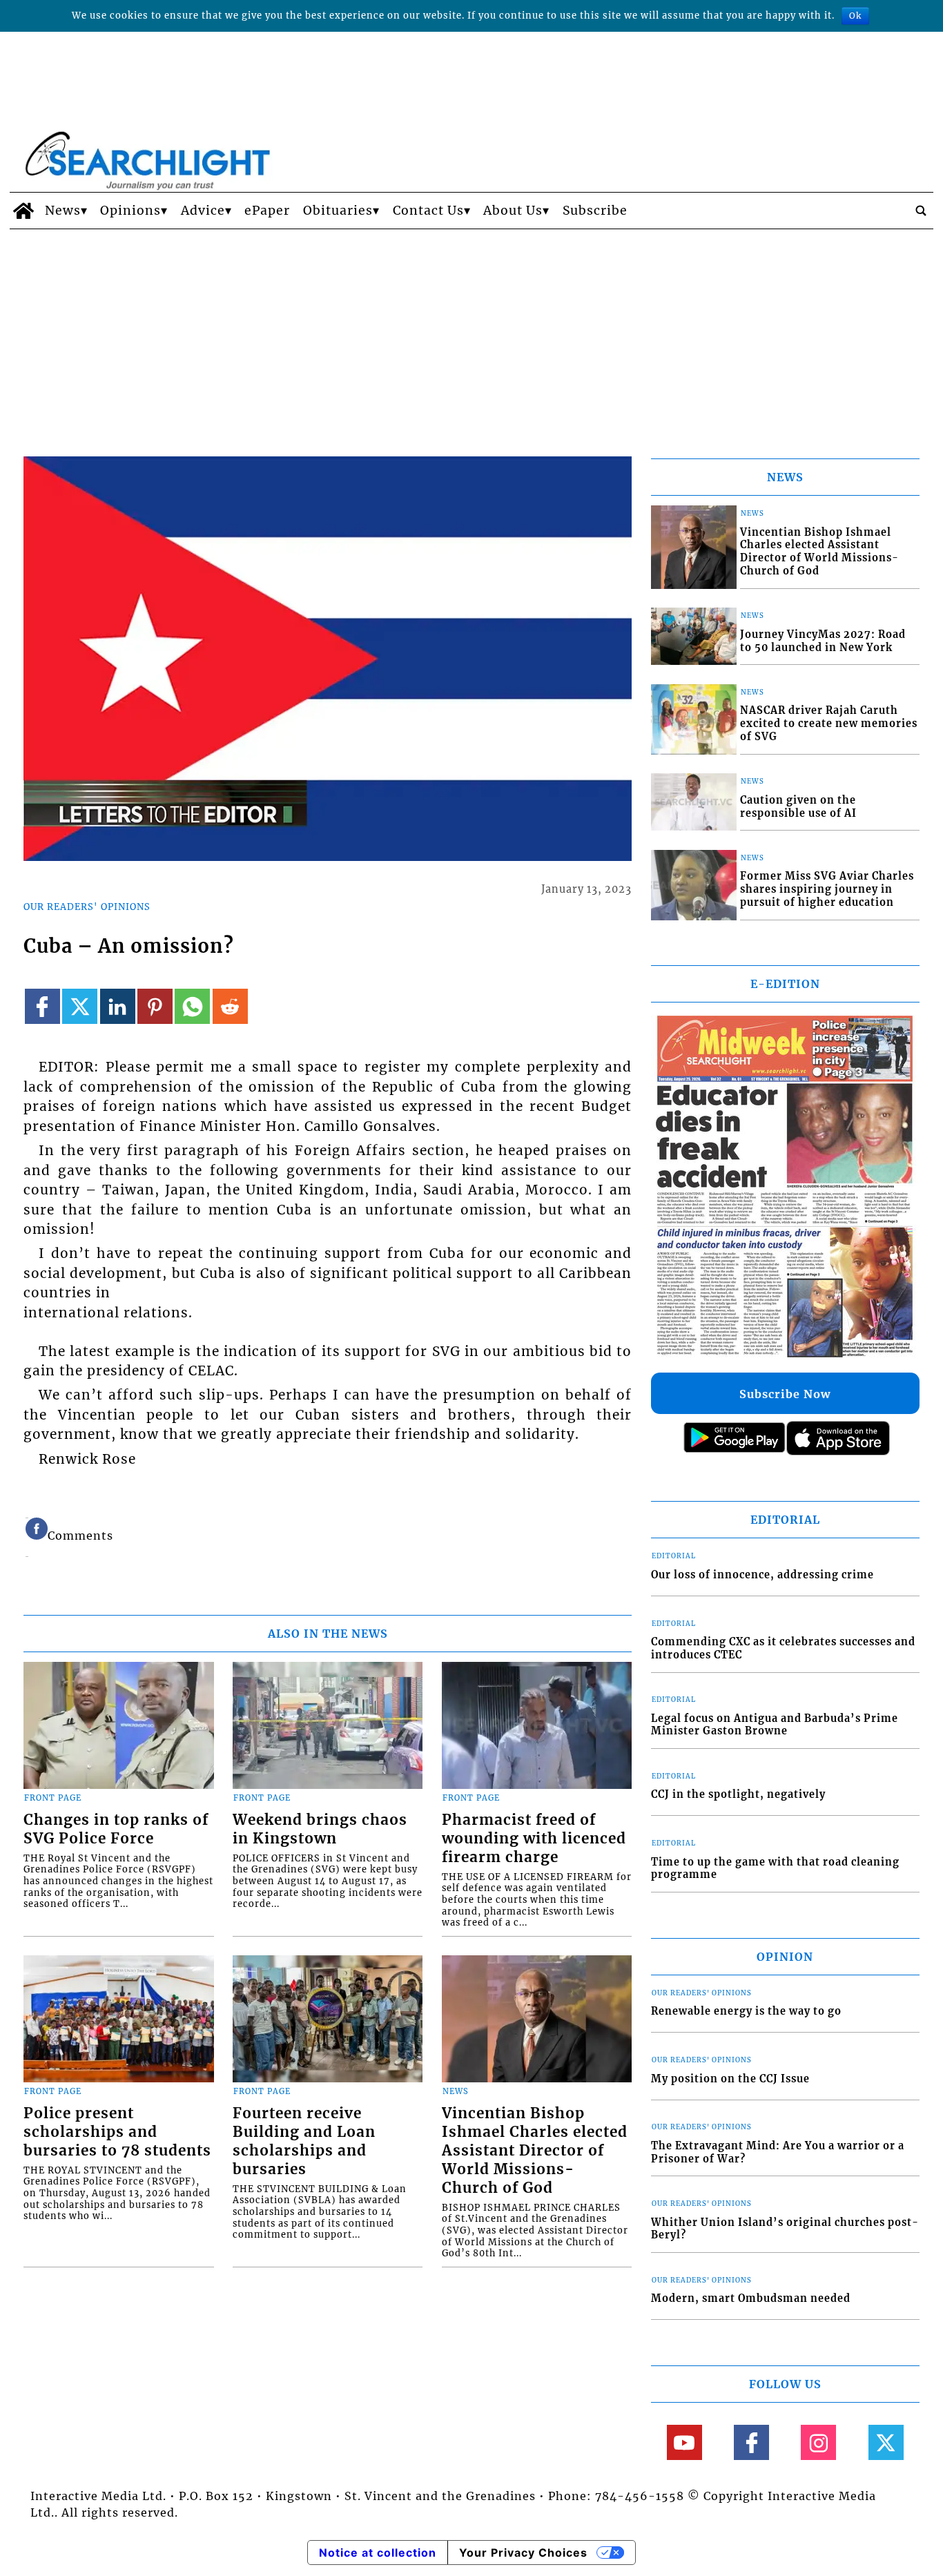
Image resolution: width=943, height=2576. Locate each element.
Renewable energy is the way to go (746, 2011)
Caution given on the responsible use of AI (798, 807)
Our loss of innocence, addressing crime (762, 1575)
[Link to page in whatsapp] (192, 1006)
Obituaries (338, 211)
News (63, 211)
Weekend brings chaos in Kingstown (320, 1829)
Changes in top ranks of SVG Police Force (116, 1829)
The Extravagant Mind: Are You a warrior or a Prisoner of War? (778, 2152)
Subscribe (595, 211)
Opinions (130, 211)
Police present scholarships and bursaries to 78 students (117, 2132)
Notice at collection (378, 2553)
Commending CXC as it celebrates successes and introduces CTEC (783, 1648)
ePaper (267, 211)
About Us (513, 211)
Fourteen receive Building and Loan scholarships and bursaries (304, 2141)
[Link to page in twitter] (80, 1006)
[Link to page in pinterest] (155, 1006)
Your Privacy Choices (523, 2553)
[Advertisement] (471, 333)
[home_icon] (24, 211)
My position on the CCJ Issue (730, 2079)
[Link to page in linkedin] (118, 1006)
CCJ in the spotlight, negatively (738, 1794)
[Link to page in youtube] (684, 2442)
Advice (203, 211)
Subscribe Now (785, 1394)
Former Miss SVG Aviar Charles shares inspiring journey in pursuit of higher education (827, 889)
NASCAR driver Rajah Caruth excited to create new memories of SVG (829, 723)
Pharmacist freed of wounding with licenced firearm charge (534, 1839)
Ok (855, 16)
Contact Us (428, 211)
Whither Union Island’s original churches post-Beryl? (785, 2229)
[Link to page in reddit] (230, 1006)
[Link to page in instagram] (818, 2442)
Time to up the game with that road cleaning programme (775, 1869)
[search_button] (921, 211)
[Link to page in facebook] (42, 1006)
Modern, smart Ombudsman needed (751, 2298)
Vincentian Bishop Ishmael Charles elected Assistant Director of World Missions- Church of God (535, 2151)
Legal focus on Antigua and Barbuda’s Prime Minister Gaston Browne (775, 1725)
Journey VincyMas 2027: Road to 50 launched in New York (823, 641)
